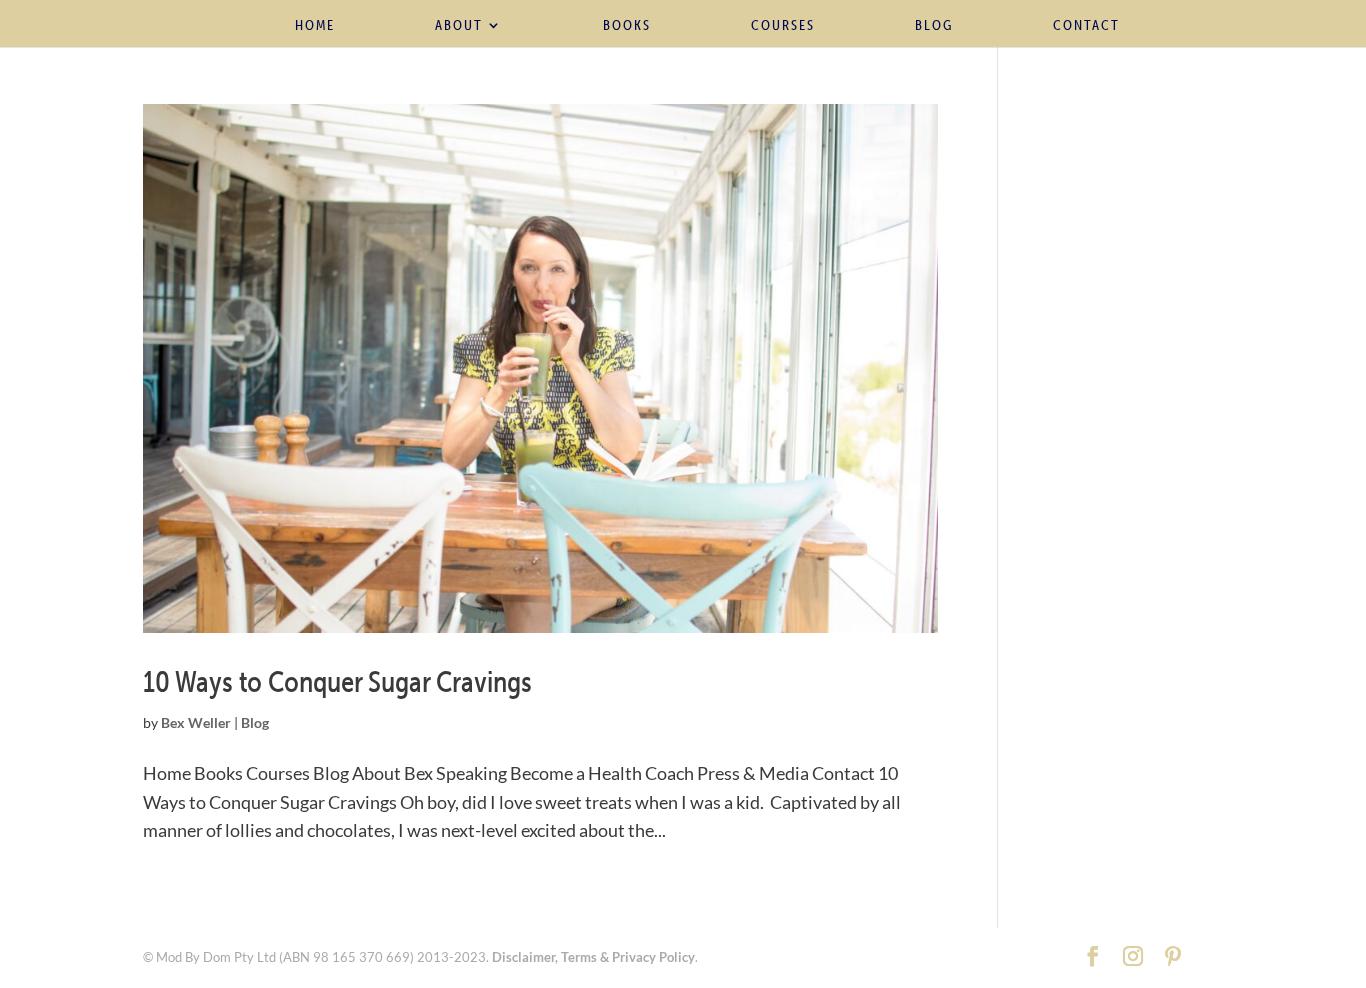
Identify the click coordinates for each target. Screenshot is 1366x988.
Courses (783, 26)
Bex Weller (196, 722)
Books (627, 26)
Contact (1086, 26)
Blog (934, 26)
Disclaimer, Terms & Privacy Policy (593, 957)
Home (315, 26)
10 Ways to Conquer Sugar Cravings (337, 681)
